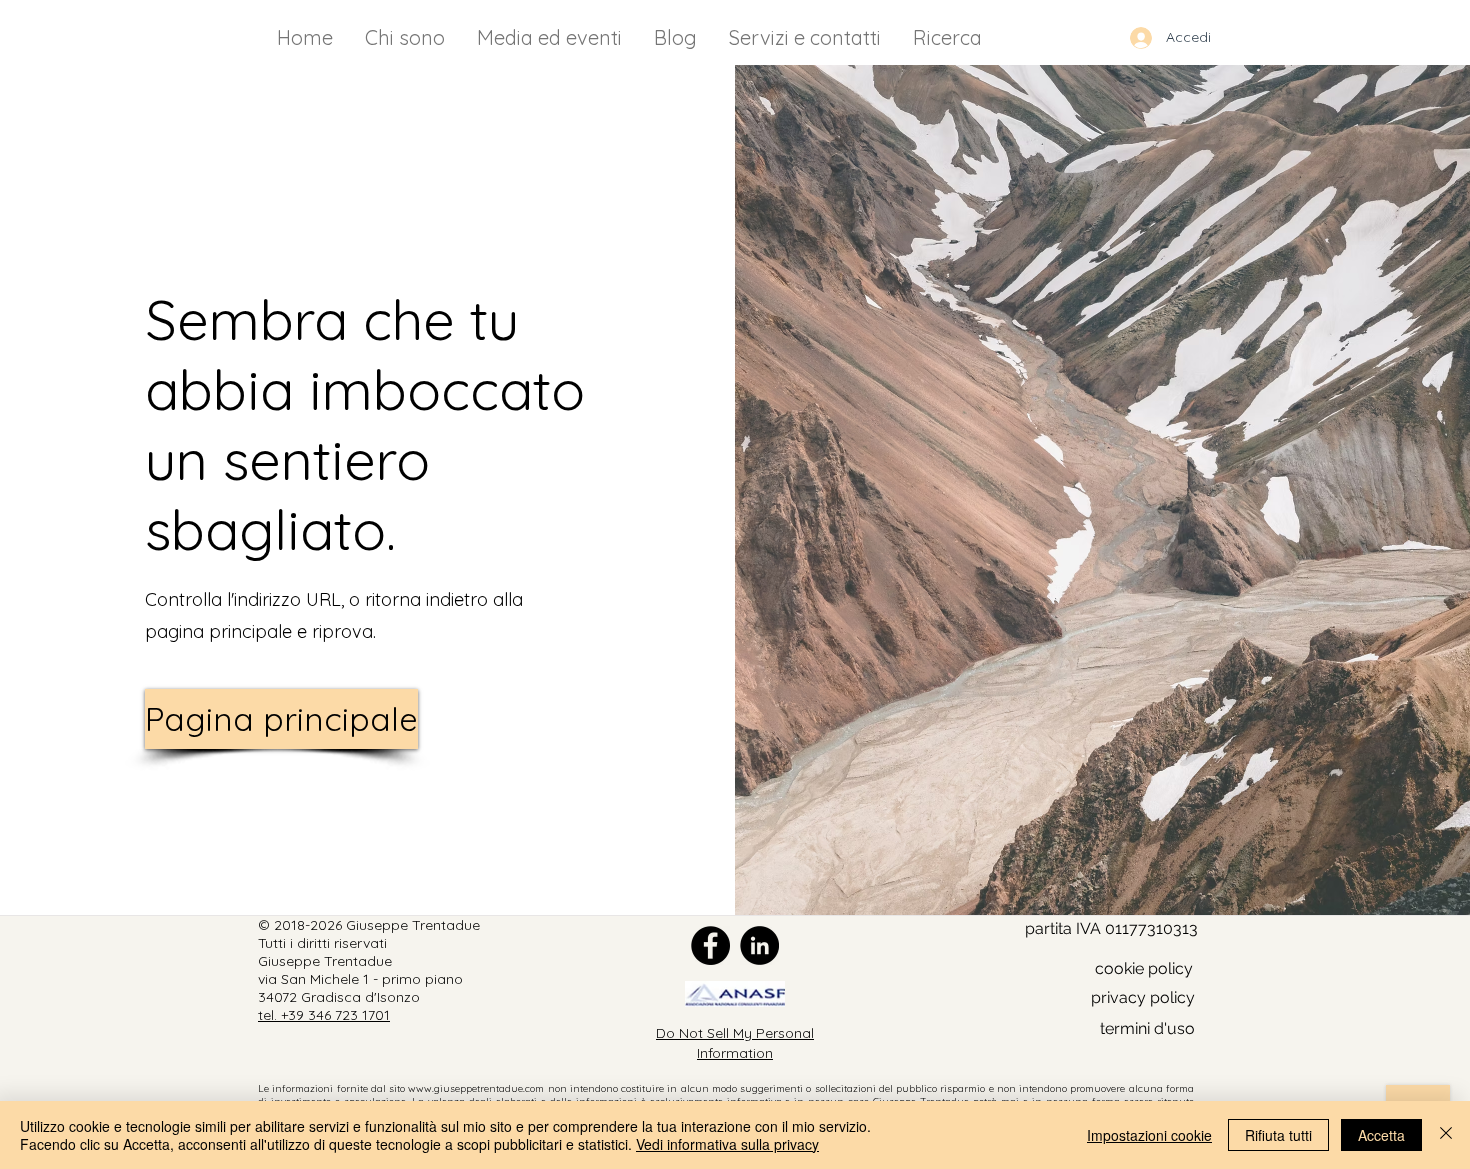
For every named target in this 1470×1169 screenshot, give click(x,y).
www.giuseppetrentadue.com (476, 1088)
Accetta (1381, 1135)
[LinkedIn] (759, 945)
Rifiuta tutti (1278, 1135)
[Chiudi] (1446, 1135)
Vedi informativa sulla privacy (727, 1144)
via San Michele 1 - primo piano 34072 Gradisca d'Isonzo (360, 988)
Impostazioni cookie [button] (1149, 1135)
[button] (1143, 998)
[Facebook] (710, 945)
